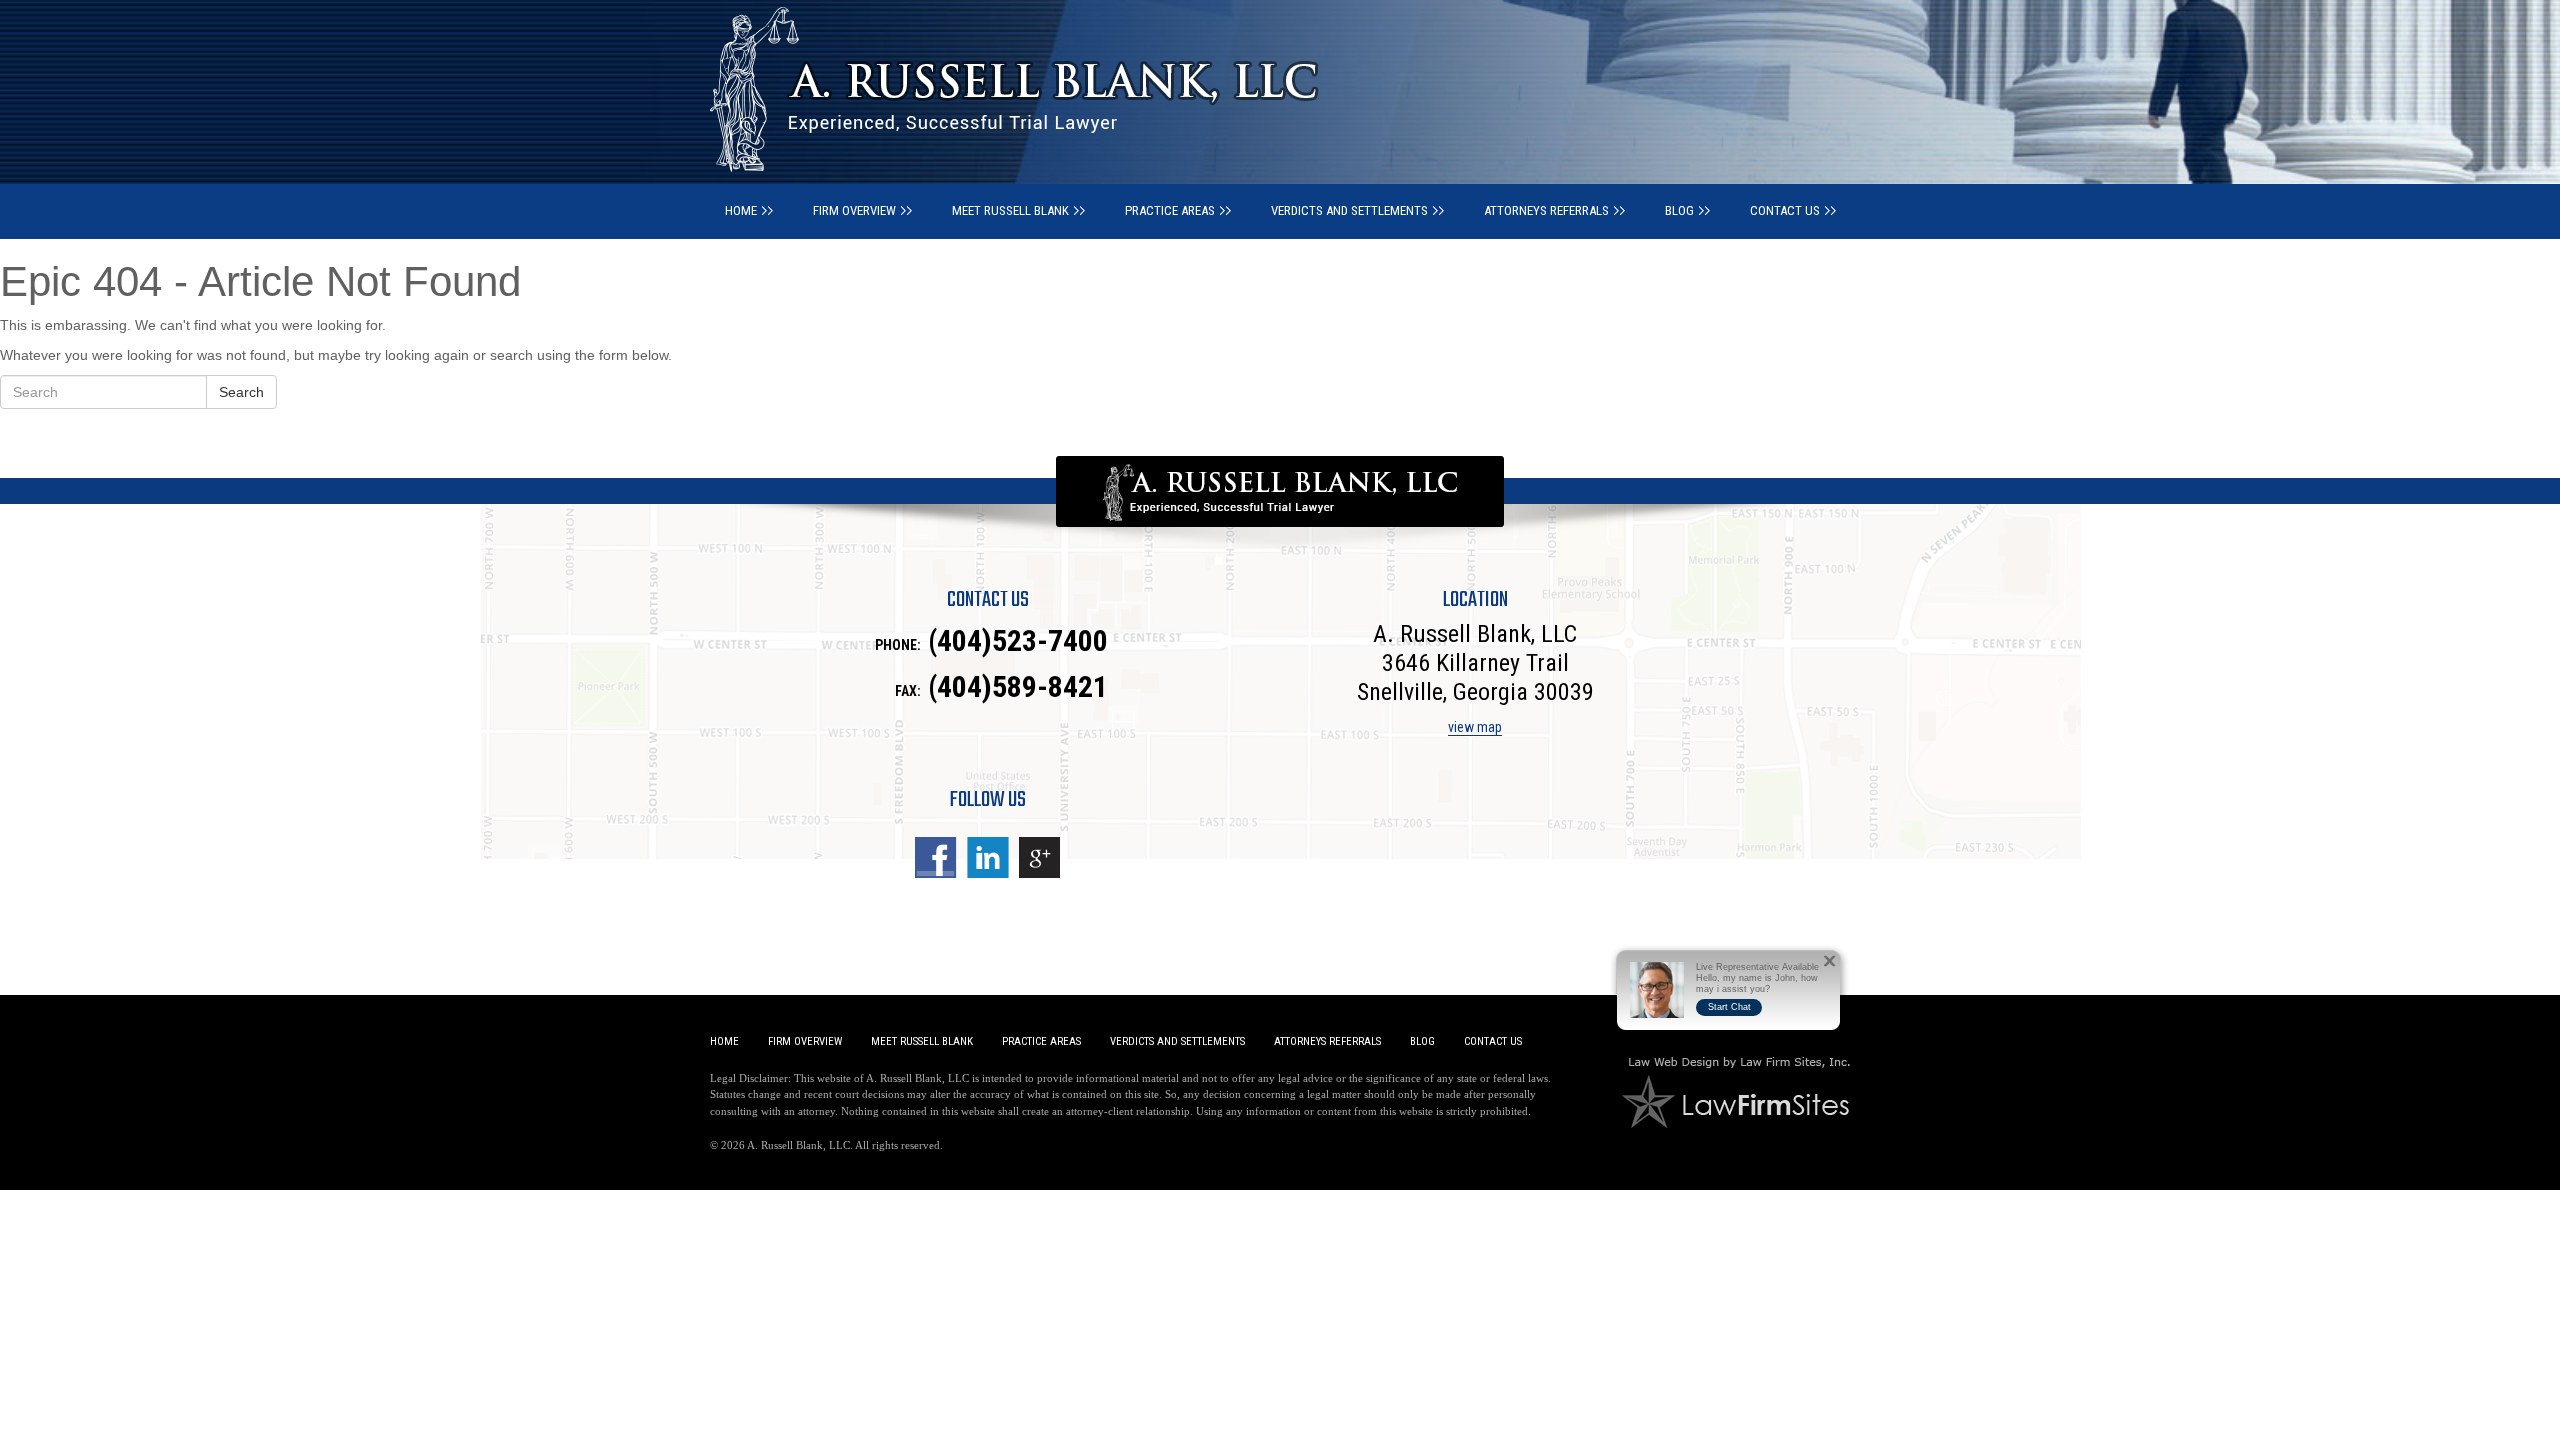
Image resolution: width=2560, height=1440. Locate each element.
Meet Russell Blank (1010, 210)
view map (1475, 727)
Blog (1679, 210)
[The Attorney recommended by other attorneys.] (1014, 89)
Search (241, 392)
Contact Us (1785, 210)
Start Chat (1729, 1007)
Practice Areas (1170, 210)
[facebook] (938, 856)
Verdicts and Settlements (1349, 210)
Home (741, 210)
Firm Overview (854, 210)
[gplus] (1040, 856)
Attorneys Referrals (1546, 210)
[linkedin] (990, 856)
